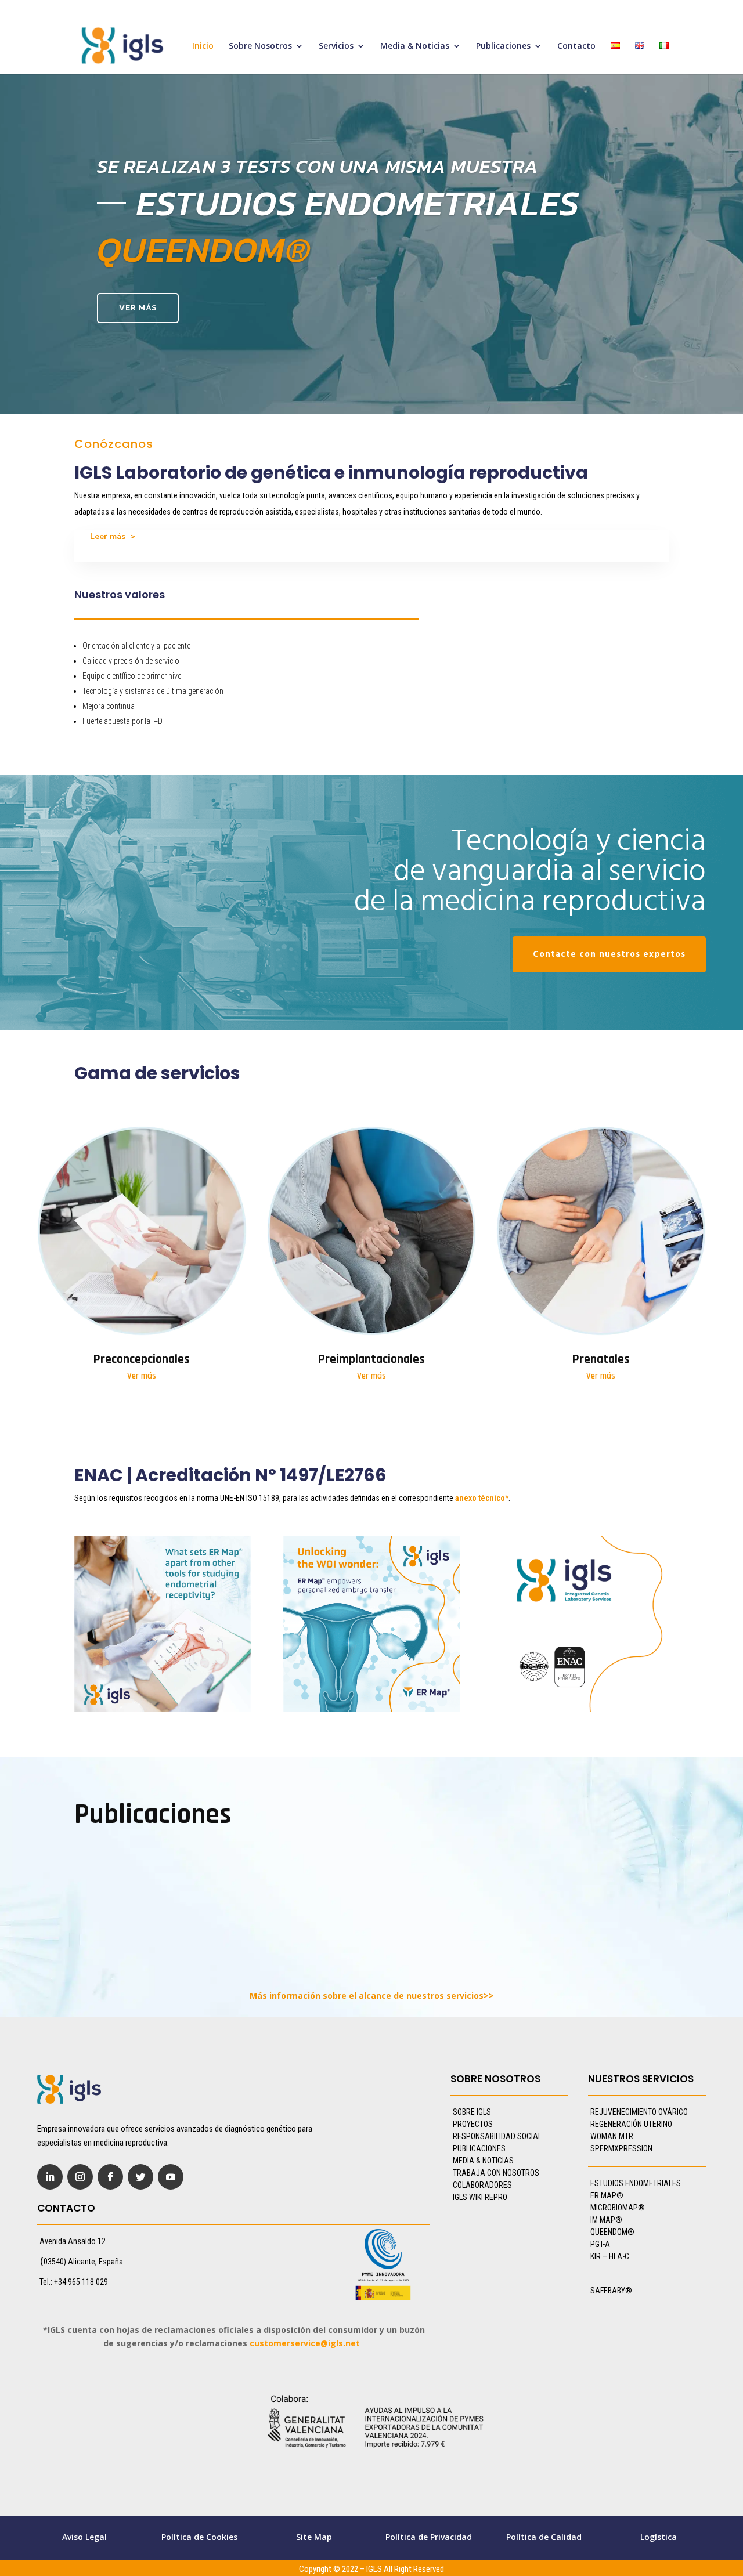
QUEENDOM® (612, 2232)
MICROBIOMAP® (618, 2208)
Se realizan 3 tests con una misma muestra (318, 166)
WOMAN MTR (612, 2136)
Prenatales (601, 1359)
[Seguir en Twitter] (140, 2177)
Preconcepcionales (142, 1359)
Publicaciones (503, 46)
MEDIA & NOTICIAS (483, 2161)
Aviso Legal (84, 2537)
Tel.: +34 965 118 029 (74, 2282)
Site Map (314, 2537)
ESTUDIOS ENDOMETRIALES (636, 2183)
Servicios (336, 46)
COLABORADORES (482, 2185)
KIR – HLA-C (610, 2256)
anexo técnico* (482, 1498)
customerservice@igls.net (305, 2343)
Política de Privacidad (429, 2537)
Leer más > (113, 536)
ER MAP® (607, 2195)
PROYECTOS (473, 2124)
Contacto (576, 46)
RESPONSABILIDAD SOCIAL (497, 2136)
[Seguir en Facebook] (110, 2177)
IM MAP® (606, 2220)
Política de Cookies (199, 2537)
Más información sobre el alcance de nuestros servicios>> (372, 1996)
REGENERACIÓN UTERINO (631, 2124)
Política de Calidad (544, 2537)
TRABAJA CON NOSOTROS (496, 2173)
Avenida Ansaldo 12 (73, 2241)
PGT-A (600, 2244)
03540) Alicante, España (83, 2262)
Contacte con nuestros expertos (609, 954)
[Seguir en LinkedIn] (50, 2177)
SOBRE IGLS (472, 2112)
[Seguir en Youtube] (171, 2177)
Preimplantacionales (371, 1359)
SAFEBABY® (611, 2291)
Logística (659, 2537)
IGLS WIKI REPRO (480, 2197)
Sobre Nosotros (260, 46)
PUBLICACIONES (479, 2148)
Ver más (138, 308)
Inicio (203, 46)
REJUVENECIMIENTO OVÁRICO (639, 2112)
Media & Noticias (415, 46)
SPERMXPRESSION (621, 2148)
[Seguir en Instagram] (80, 2177)
